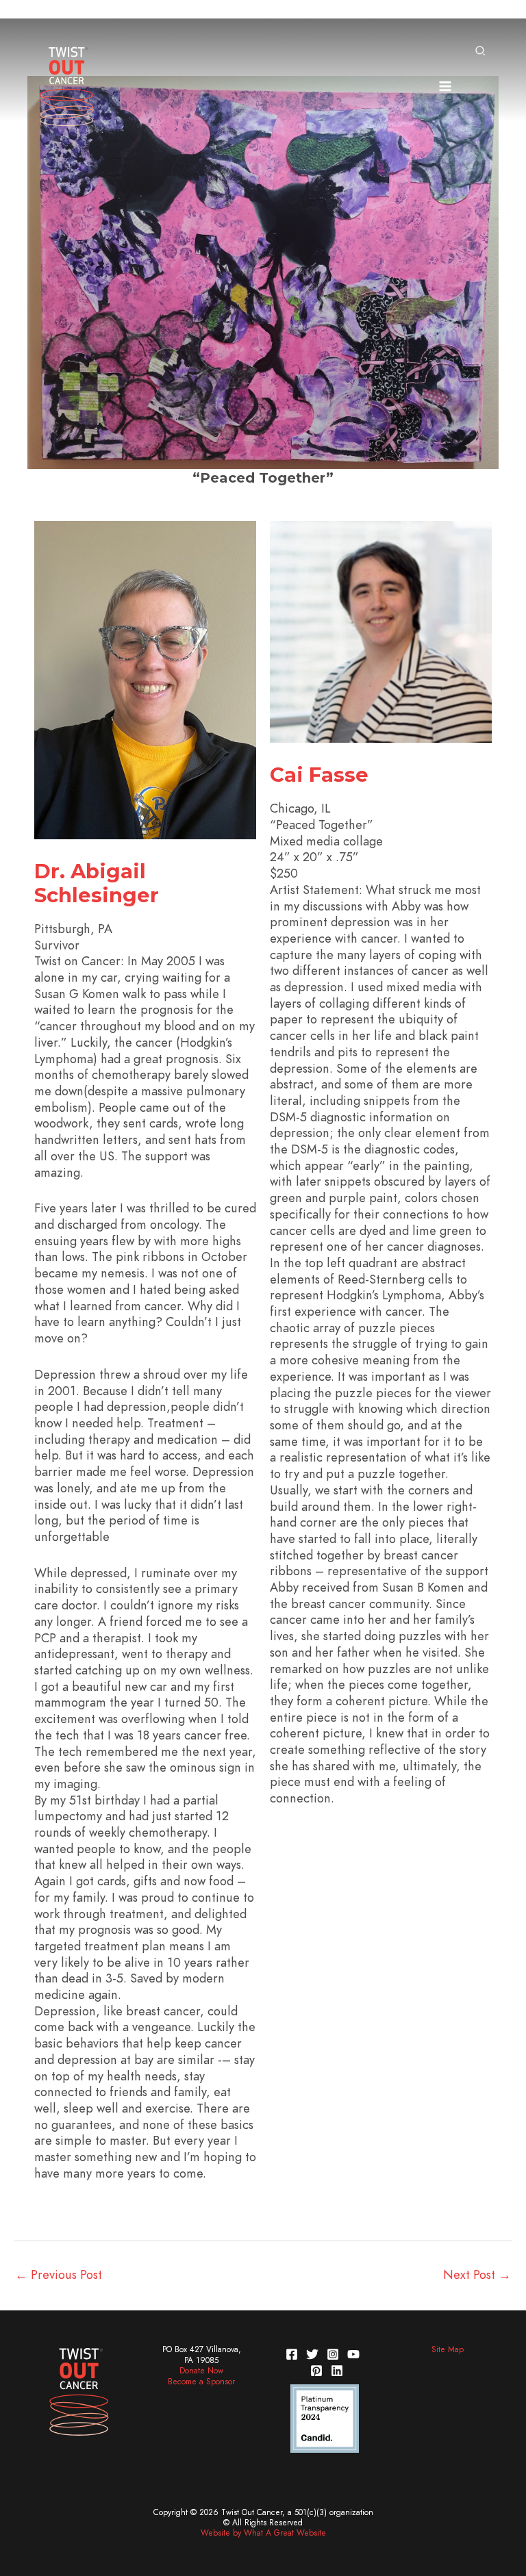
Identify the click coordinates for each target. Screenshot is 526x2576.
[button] (481, 52)
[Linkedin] (337, 2371)
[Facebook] (292, 2354)
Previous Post (59, 2274)
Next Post (477, 2274)
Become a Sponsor (201, 2382)
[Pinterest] (316, 2371)
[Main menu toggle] (445, 86)
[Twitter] (312, 2354)
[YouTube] (353, 2354)
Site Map (448, 2349)
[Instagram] (333, 2354)
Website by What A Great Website (263, 2533)
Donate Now (201, 2371)
